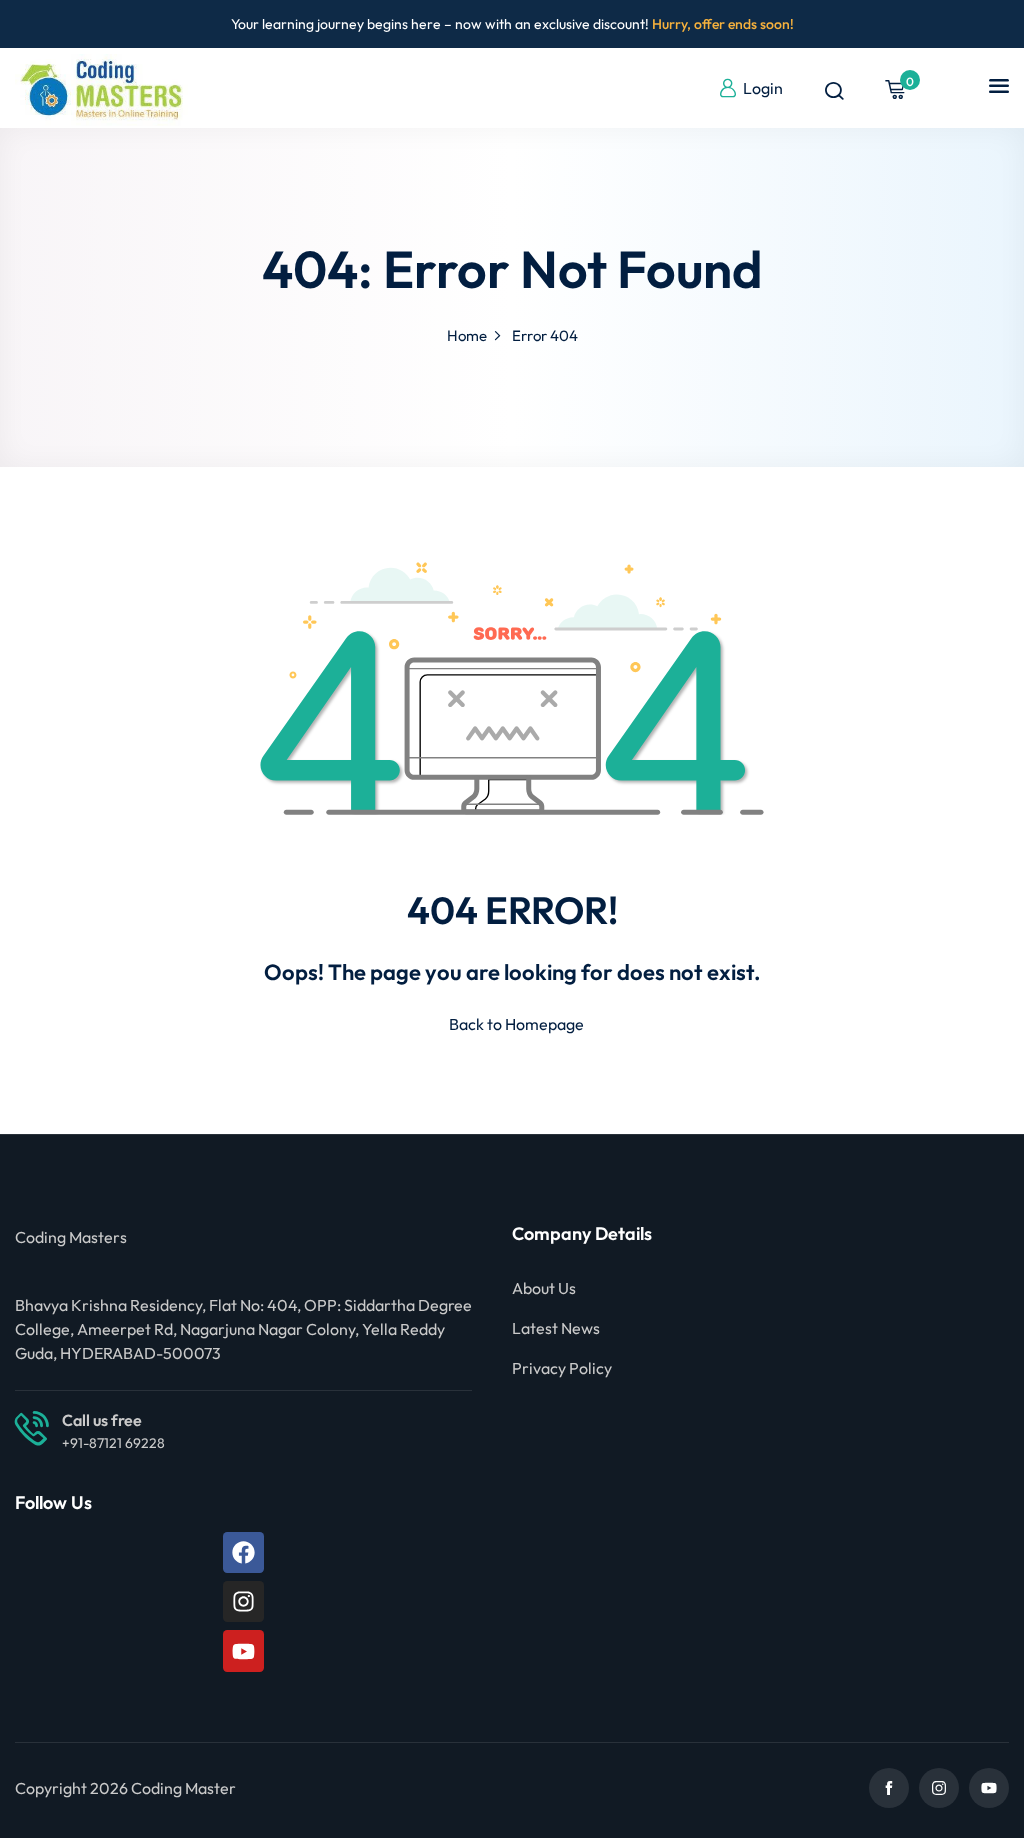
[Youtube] (243, 1650)
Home (467, 335)
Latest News (556, 1328)
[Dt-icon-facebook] (889, 1788)
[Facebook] (243, 1552)
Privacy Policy (562, 1368)
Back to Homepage (516, 1024)
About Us (544, 1288)
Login (763, 88)
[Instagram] (243, 1601)
